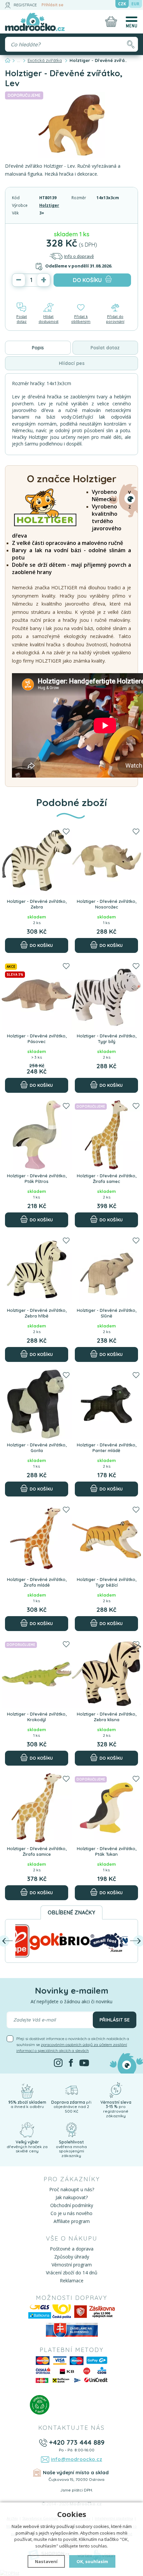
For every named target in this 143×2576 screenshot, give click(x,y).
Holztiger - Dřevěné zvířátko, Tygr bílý (107, 1039)
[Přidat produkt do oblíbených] (66, 832)
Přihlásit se (53, 5)
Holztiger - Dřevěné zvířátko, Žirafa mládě (37, 1582)
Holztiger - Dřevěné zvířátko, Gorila (37, 1448)
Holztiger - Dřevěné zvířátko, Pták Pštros (37, 1179)
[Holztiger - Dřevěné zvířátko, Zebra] (37, 860)
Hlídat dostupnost (49, 319)
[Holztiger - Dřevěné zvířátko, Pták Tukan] (106, 1808)
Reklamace (72, 2281)
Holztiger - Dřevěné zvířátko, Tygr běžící (107, 1582)
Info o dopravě (79, 256)
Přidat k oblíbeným (81, 319)
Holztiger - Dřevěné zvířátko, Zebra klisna (107, 1717)
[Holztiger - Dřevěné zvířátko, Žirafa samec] (106, 1135)
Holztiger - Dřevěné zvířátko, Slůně (107, 1313)
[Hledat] (131, 44)
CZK (122, 4)
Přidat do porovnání (115, 319)
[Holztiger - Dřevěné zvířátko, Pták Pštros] (37, 1135)
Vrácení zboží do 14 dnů (72, 2273)
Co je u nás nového (71, 2213)
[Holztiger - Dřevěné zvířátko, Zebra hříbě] (37, 1269)
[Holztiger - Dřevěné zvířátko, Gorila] (37, 1404)
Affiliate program (72, 2221)
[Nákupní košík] (111, 22)
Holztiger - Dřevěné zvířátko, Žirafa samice (37, 1851)
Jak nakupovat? (72, 2197)
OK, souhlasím (92, 2561)
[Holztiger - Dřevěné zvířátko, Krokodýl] (37, 1673)
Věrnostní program (72, 2265)
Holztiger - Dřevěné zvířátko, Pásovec (37, 1039)
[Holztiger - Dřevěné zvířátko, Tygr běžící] (106, 1539)
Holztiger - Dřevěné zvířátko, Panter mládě (107, 1448)
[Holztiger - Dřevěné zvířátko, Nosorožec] (106, 860)
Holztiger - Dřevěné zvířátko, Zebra (37, 904)
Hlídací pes (72, 363)
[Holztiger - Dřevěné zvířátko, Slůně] (106, 1269)
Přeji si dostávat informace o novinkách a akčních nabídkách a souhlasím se (73, 2045)
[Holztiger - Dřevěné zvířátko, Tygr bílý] (106, 995)
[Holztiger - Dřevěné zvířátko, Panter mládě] (106, 1404)
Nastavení (46, 2561)
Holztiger (49, 205)
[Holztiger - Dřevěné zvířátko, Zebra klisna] (106, 1673)
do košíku (87, 280)
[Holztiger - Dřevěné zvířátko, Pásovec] (37, 995)
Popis (38, 348)
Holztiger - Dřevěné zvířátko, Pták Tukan (107, 1851)
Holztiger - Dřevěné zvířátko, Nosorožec (107, 904)
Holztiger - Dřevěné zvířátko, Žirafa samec (107, 1179)
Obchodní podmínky (72, 2205)
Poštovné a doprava (72, 2249)
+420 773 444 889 (77, 2442)
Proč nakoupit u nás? (72, 2189)
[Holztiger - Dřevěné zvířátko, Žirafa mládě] (37, 1539)
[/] (27, 2089)
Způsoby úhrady (72, 2257)
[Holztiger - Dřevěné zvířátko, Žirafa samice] (37, 1808)
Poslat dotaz (22, 319)
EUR (135, 4)
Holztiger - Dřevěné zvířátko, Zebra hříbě (37, 1313)
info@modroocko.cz (76, 2459)
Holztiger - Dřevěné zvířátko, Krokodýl (37, 1717)
